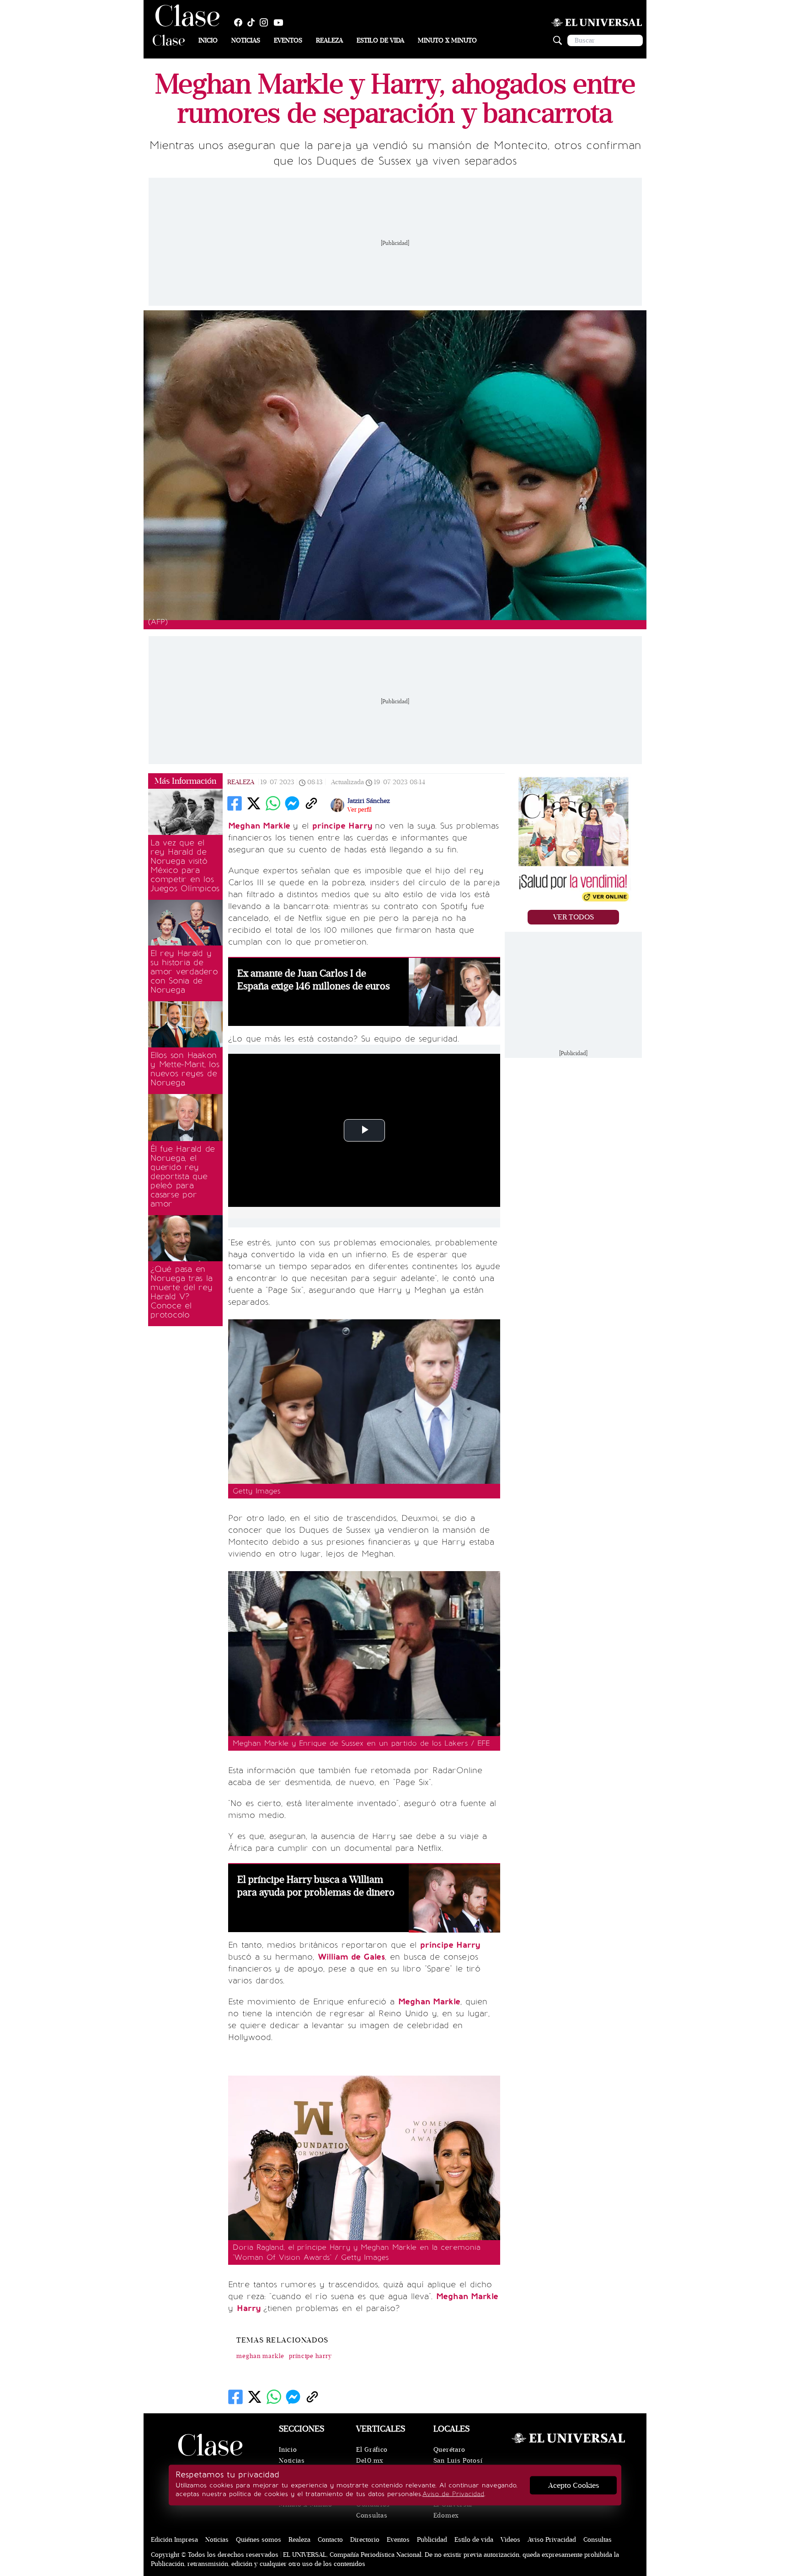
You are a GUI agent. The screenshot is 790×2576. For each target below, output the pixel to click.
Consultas (372, 2515)
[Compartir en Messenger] (292, 803)
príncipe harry (310, 2356)
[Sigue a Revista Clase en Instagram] (266, 22)
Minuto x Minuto (447, 40)
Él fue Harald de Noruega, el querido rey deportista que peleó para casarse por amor (183, 1176)
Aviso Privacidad (552, 2540)
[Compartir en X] (254, 803)
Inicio (208, 40)
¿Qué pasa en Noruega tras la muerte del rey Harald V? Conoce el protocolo (181, 1292)
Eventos (288, 40)
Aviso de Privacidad (453, 2494)
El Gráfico (372, 2450)
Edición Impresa (174, 2540)
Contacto (330, 2540)
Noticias (246, 40)
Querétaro (449, 2450)
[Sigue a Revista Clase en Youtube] (281, 22)
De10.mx (370, 2461)
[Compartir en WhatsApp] (273, 803)
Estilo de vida (380, 40)
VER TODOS (574, 917)
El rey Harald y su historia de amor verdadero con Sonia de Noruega (184, 972)
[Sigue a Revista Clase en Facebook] (240, 22)
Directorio (365, 2540)
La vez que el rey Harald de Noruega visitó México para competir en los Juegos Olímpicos (185, 866)
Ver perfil (359, 810)
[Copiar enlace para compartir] (311, 803)
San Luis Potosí (458, 2461)
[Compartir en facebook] (235, 803)
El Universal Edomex (453, 2510)
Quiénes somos (259, 2540)
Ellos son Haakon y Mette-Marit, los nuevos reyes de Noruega (185, 1069)
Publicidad (432, 2540)
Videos (510, 2540)
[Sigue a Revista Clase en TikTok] (253, 22)
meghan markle (260, 2356)
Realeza (329, 40)
